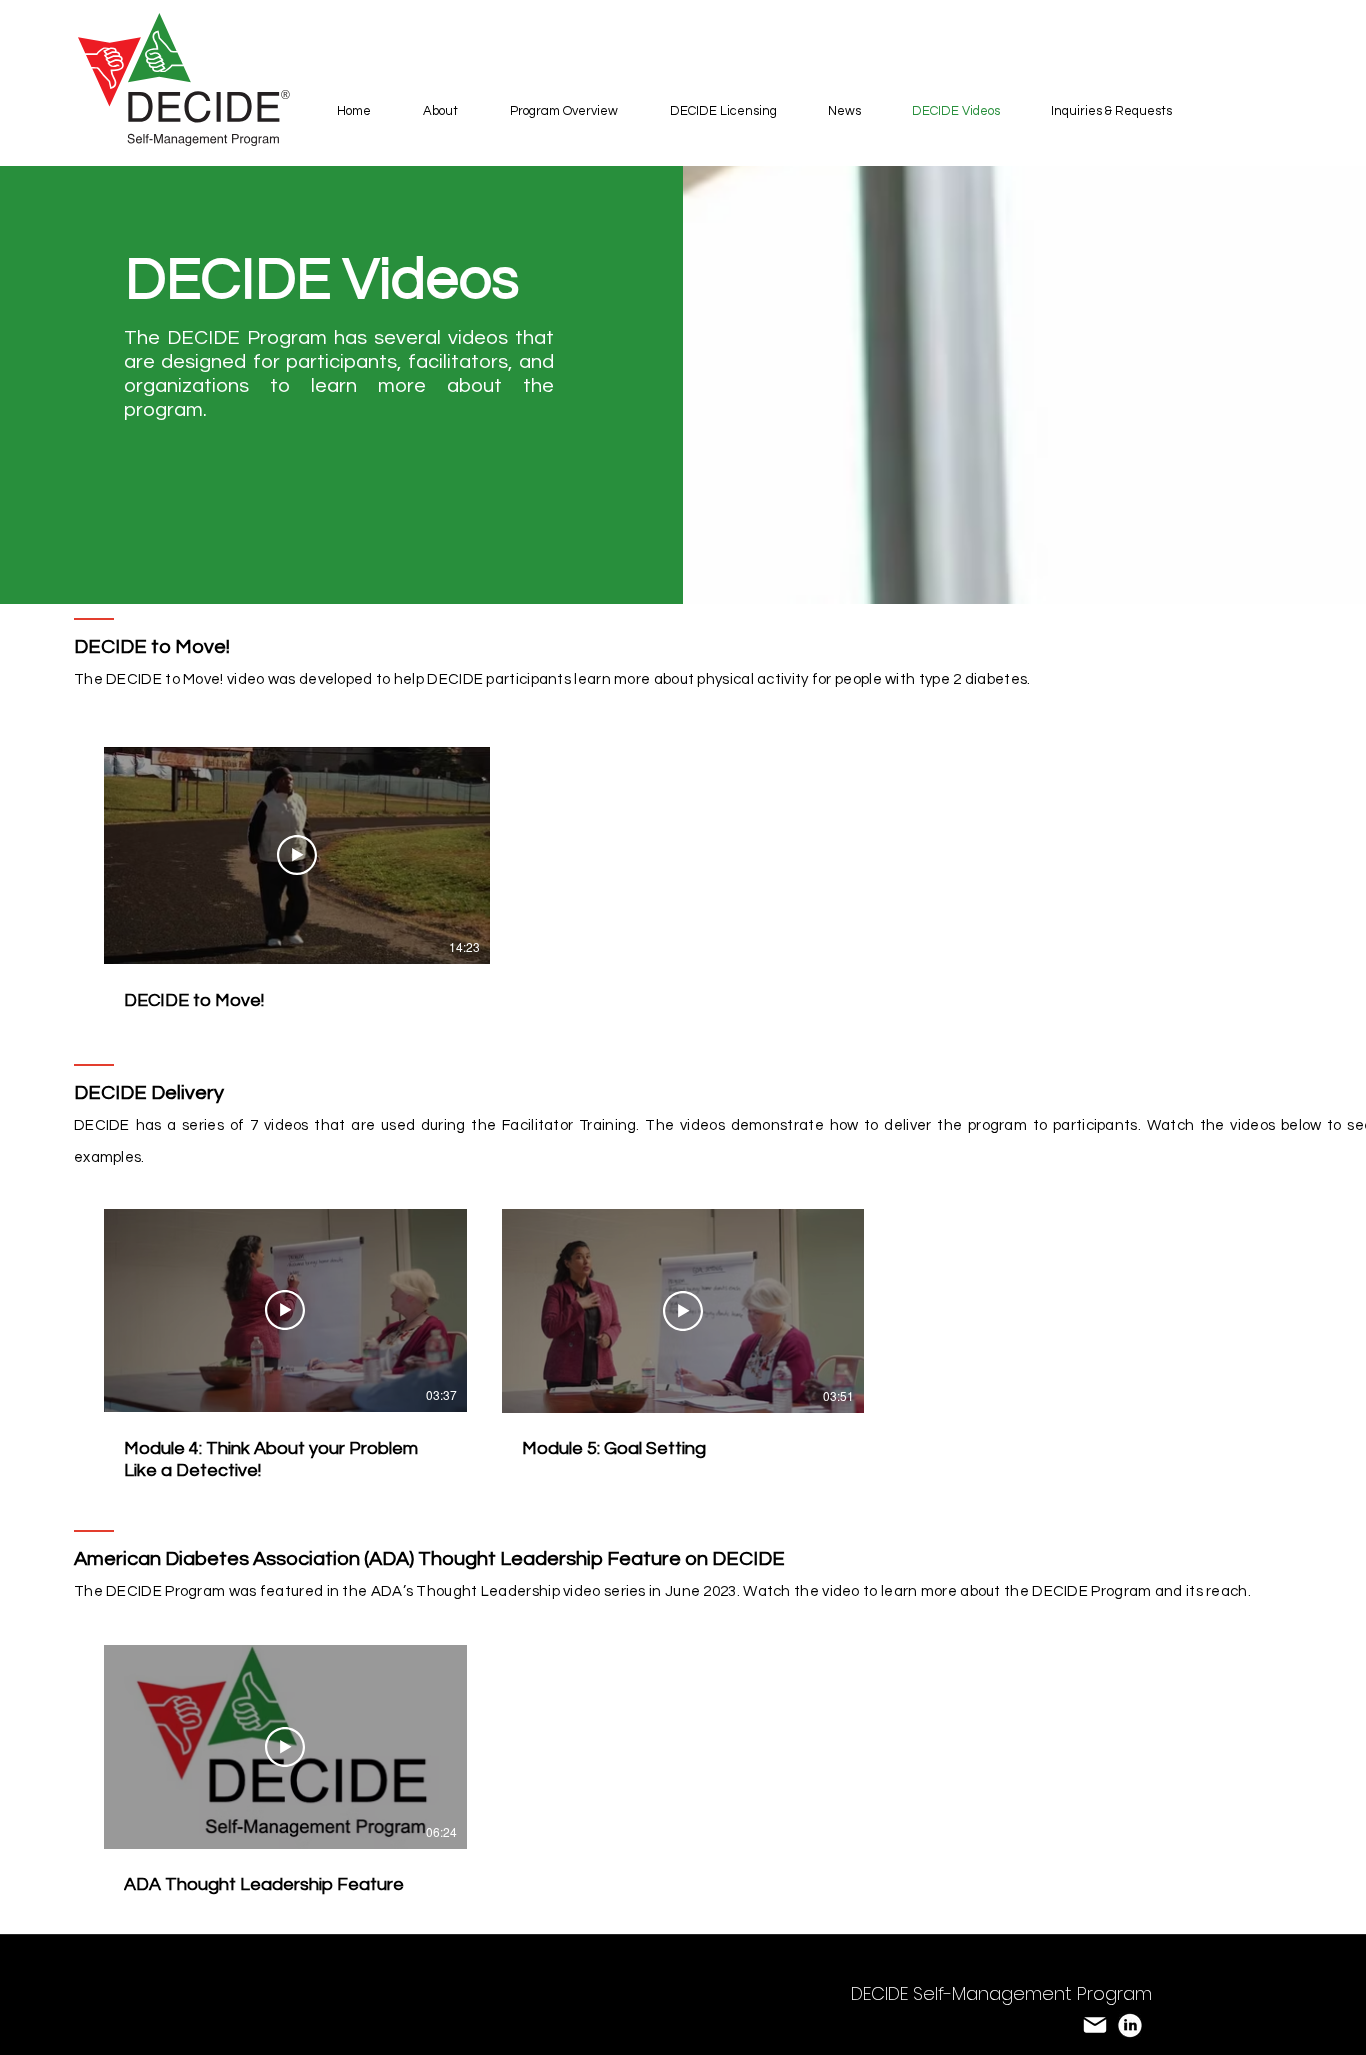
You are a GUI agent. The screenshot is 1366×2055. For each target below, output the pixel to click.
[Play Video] (297, 855)
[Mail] (1095, 2025)
